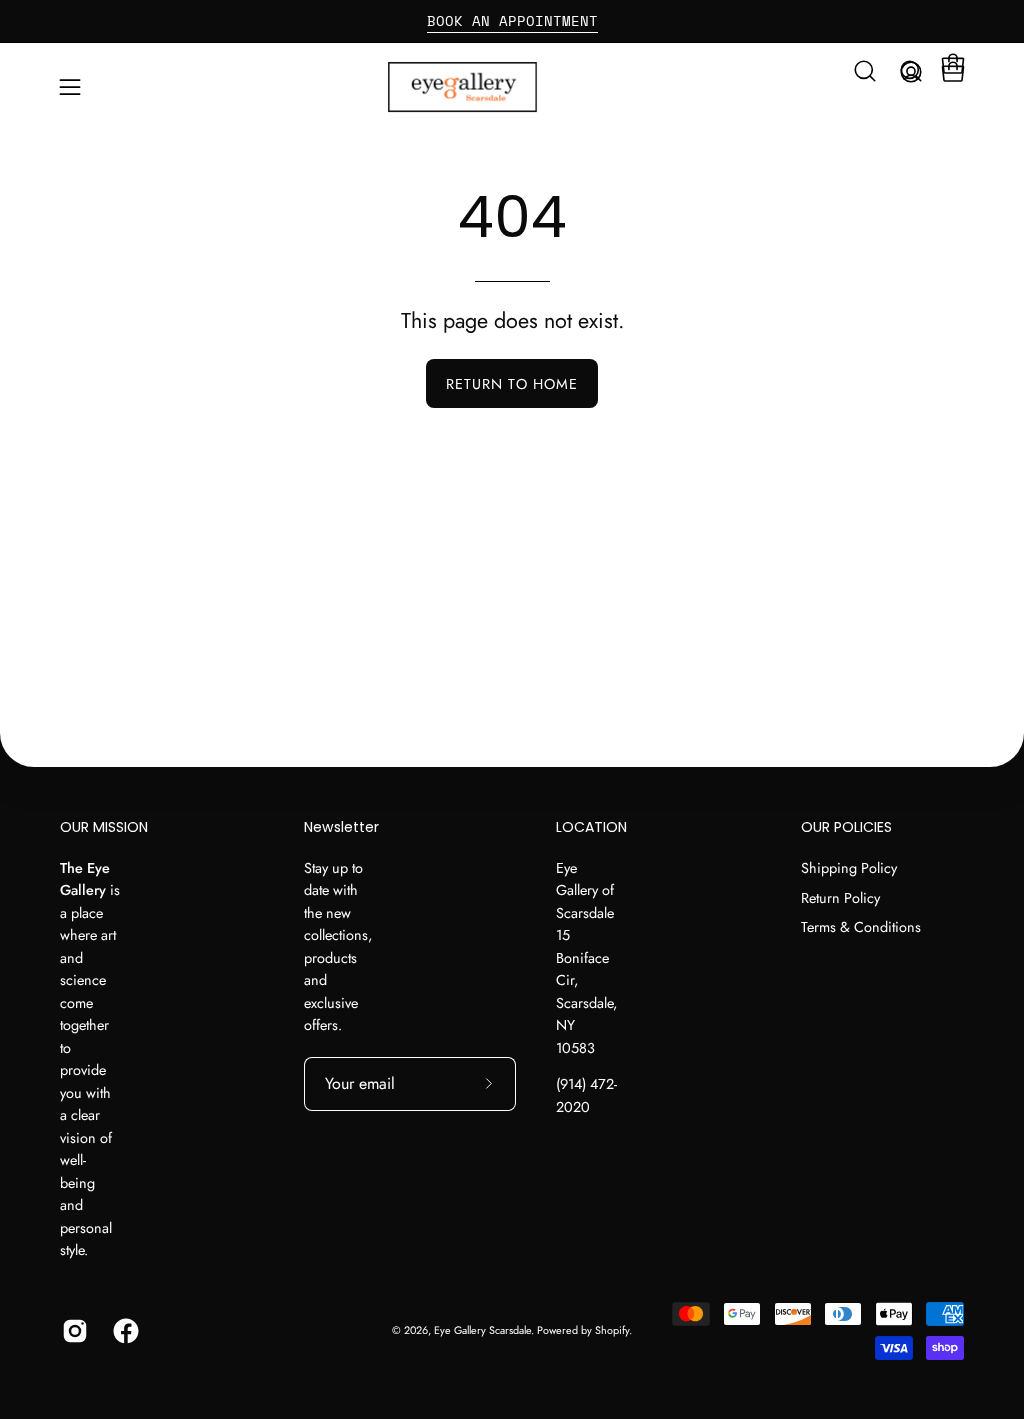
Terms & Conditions (861, 927)
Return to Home (512, 384)
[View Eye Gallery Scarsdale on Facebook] (123, 1331)
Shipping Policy (849, 868)
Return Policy (840, 897)
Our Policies (846, 828)
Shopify (612, 1330)
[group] (512, 21)
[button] (865, 71)
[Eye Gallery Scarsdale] (512, 87)
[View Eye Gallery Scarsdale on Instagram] (72, 1331)
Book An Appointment (512, 20)
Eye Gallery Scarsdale (482, 1330)
